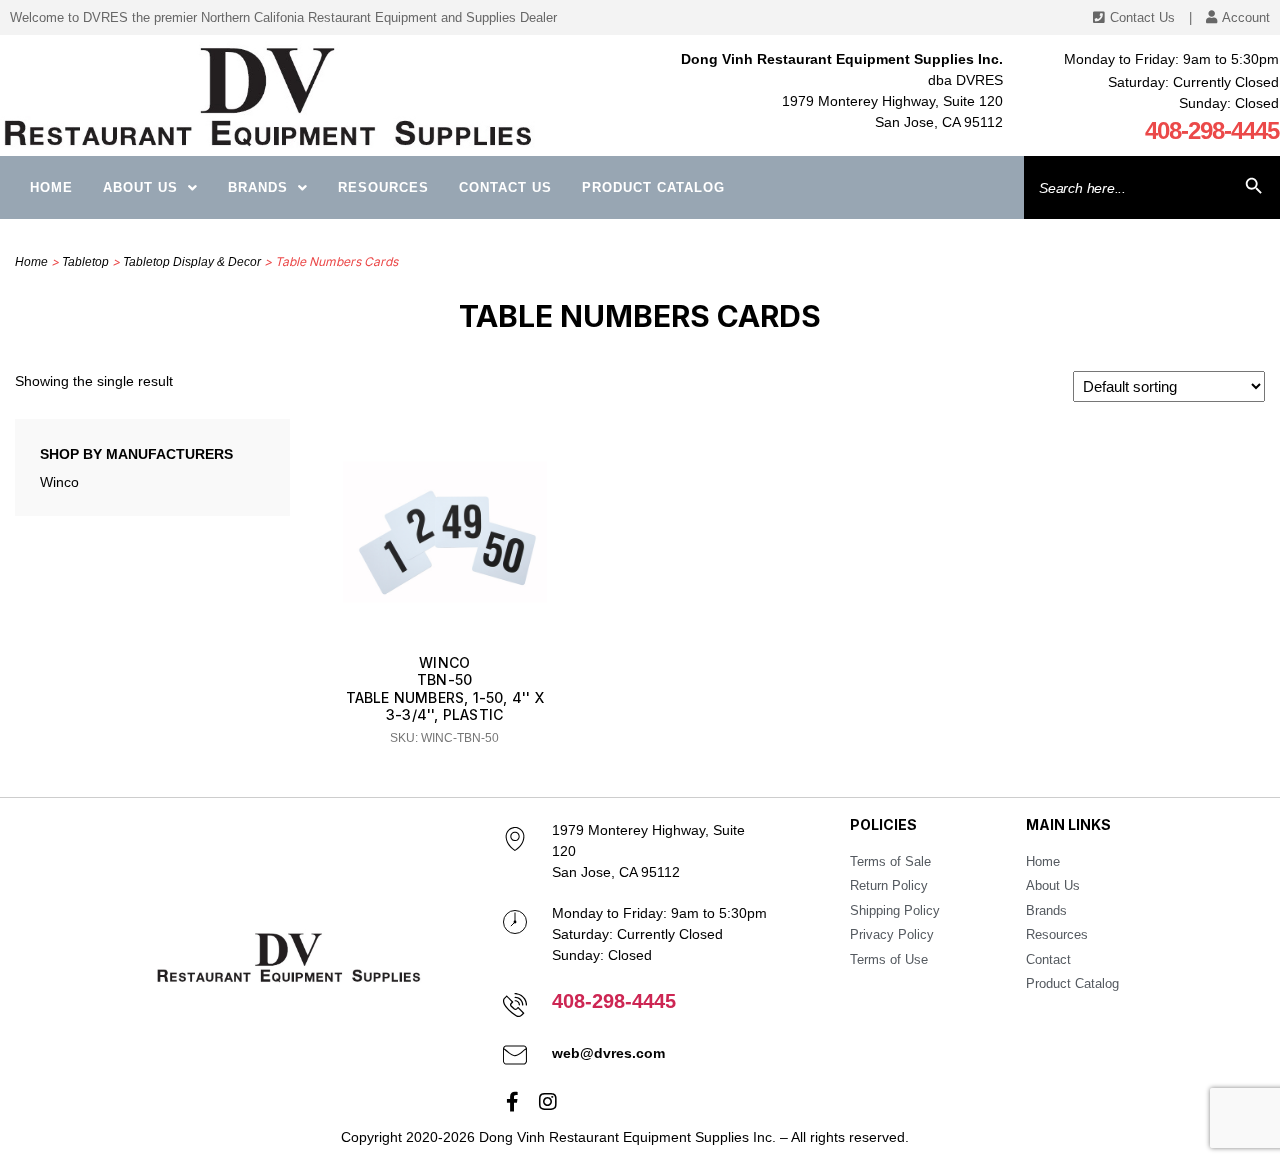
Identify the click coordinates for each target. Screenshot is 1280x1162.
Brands (258, 187)
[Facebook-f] (513, 1102)
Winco (59, 482)
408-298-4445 (1212, 130)
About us (140, 187)
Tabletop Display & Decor (192, 262)
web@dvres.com (608, 1053)
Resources (383, 187)
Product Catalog (653, 187)
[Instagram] (548, 1102)
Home (51, 187)
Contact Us (505, 187)
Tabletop (85, 262)
